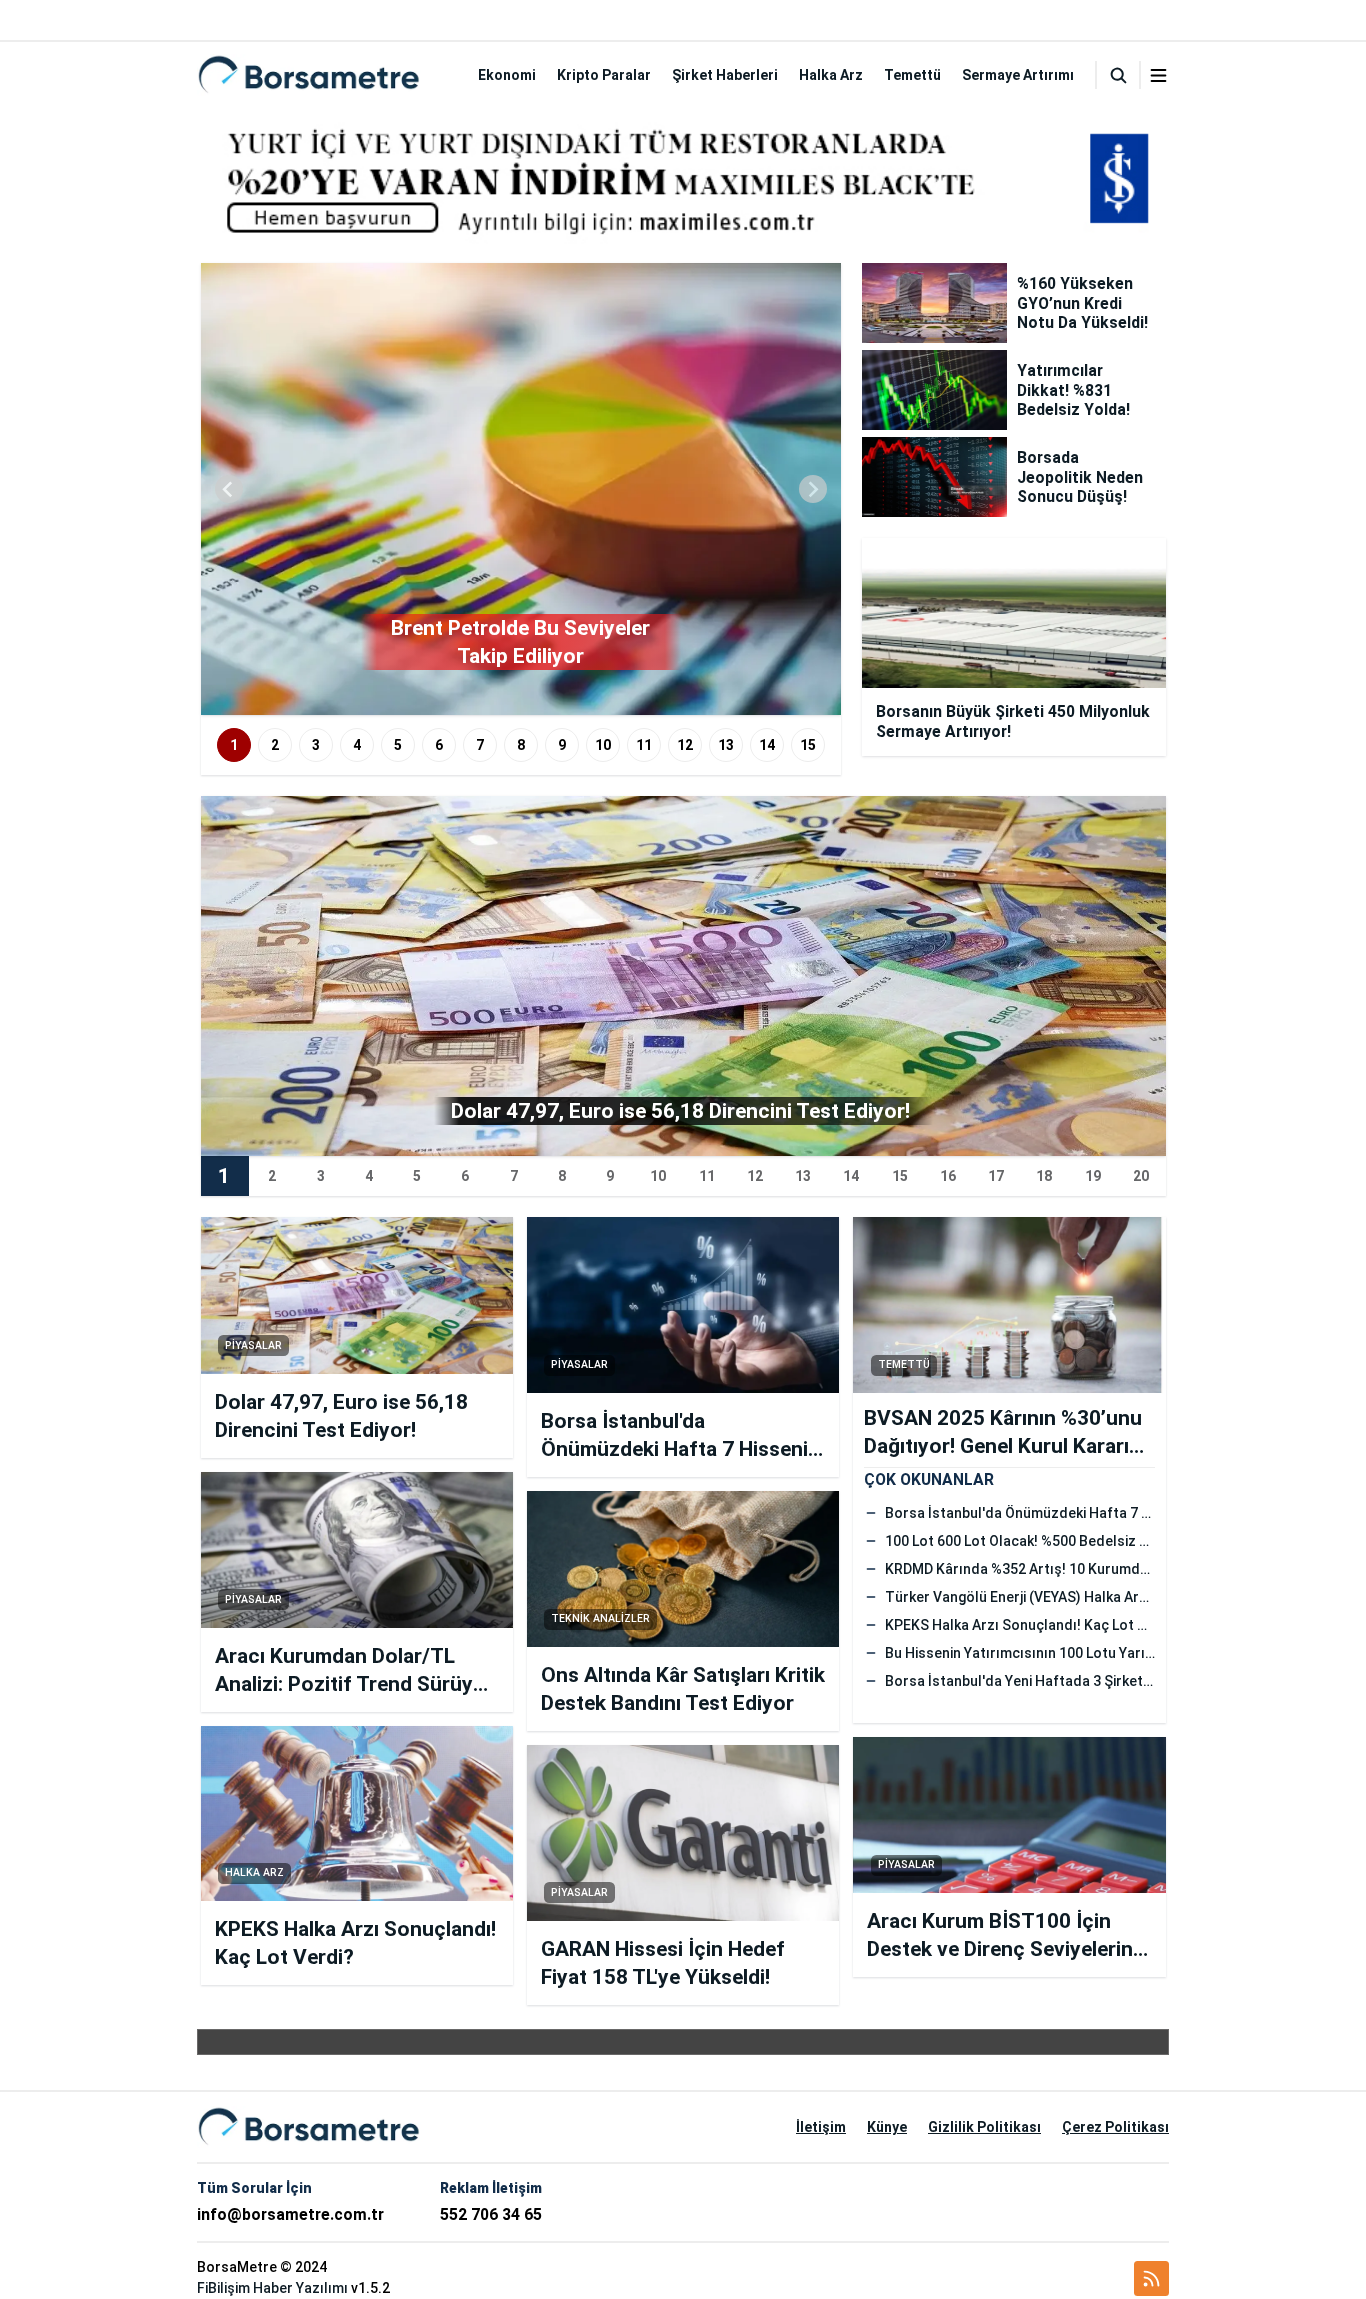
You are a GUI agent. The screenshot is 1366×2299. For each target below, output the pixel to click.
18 (1044, 1176)
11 (644, 745)
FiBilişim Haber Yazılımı (272, 2288)
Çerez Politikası (1115, 2127)
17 (996, 1176)
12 (685, 745)
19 (1093, 1176)
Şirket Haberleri (725, 75)
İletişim (821, 2127)
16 (948, 1176)
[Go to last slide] (229, 489)
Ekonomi (507, 75)
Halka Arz (831, 75)
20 (1141, 1176)
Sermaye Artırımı (1018, 75)
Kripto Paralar (604, 75)
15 (808, 745)
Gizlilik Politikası (984, 2127)
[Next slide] (813, 489)
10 (603, 745)
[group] (521, 489)
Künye (887, 2127)
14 (767, 745)
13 (726, 745)
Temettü (912, 75)
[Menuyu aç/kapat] (1158, 75)
